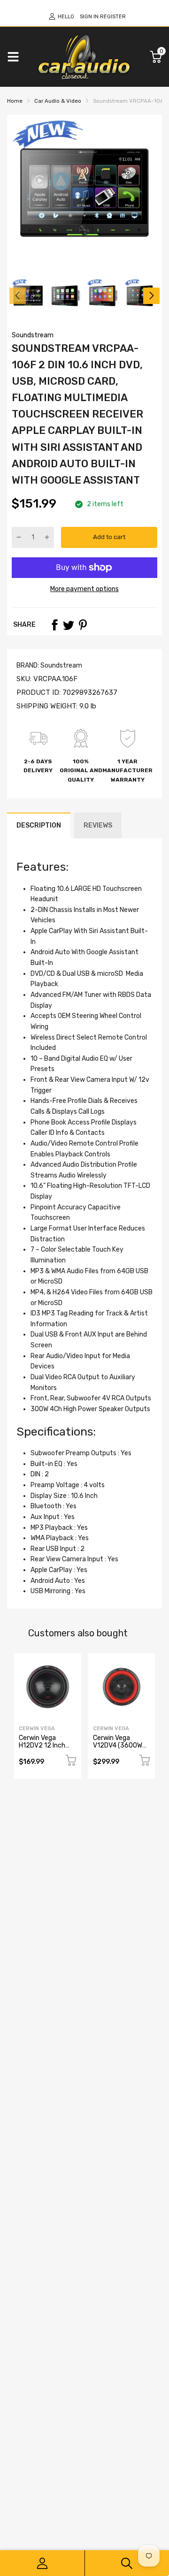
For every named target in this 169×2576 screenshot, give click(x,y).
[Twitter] (69, 625)
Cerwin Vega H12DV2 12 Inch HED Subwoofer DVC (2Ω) (42, 1749)
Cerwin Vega (37, 1729)
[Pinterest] (83, 625)
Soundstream (33, 335)
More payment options (84, 589)
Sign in (89, 17)
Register (113, 17)
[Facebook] (54, 625)
